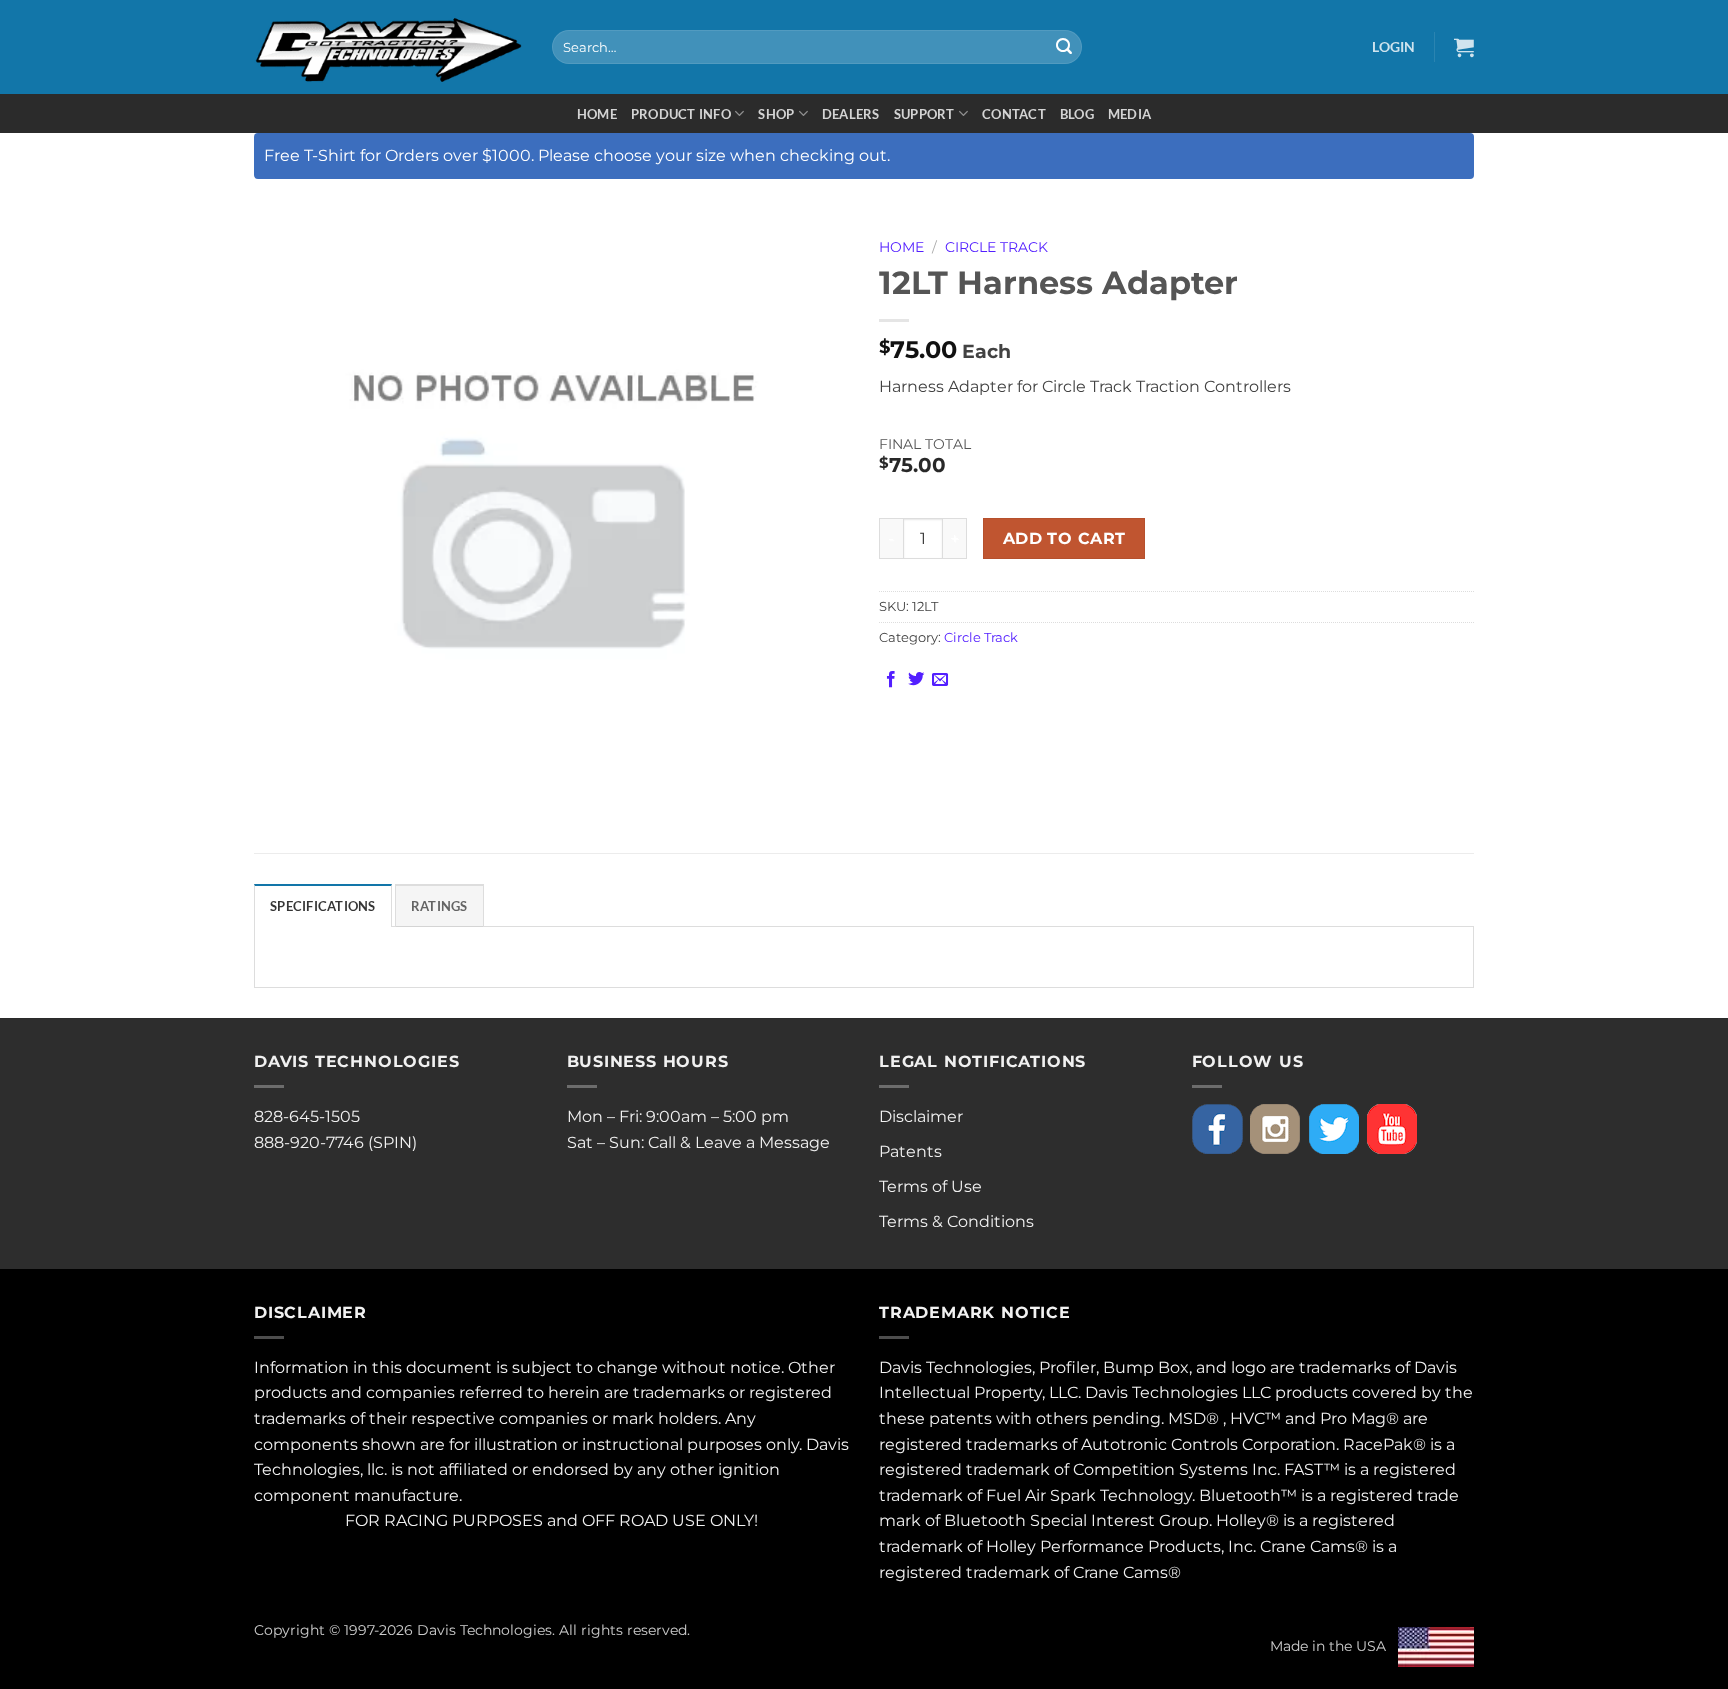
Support (924, 114)
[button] (1393, 46)
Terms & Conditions (956, 1221)
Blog (1077, 114)
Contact (1014, 114)
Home (597, 114)
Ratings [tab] (439, 906)
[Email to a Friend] (940, 680)
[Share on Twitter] (916, 680)
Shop (776, 114)
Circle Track (996, 247)
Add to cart (1064, 538)
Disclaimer (921, 1116)
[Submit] (1064, 47)
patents (960, 1418)
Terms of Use (930, 1186)
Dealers (851, 114)
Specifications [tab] (323, 906)
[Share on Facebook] (891, 680)
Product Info (681, 114)
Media (1129, 114)
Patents (910, 1151)
